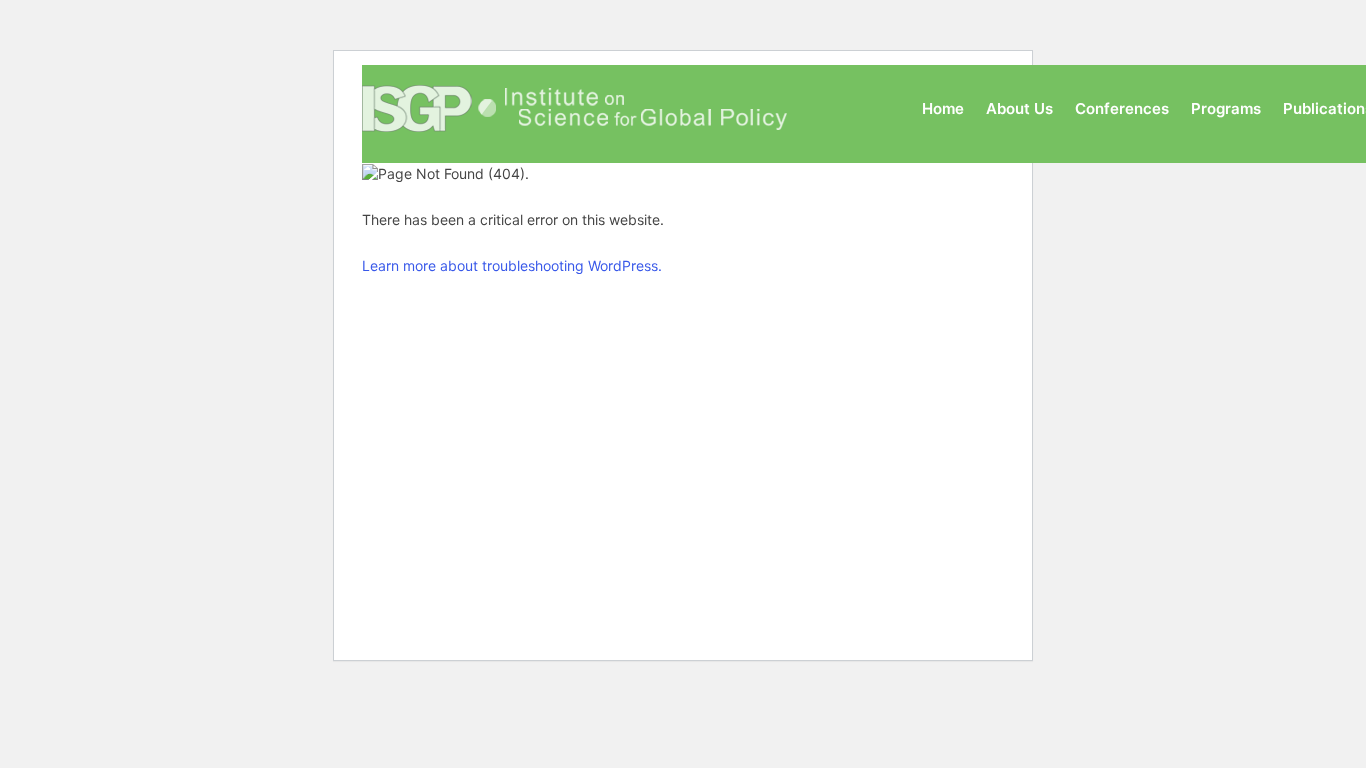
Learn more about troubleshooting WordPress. (512, 265)
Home (943, 108)
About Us (1019, 108)
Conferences (1122, 108)
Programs (1226, 108)
